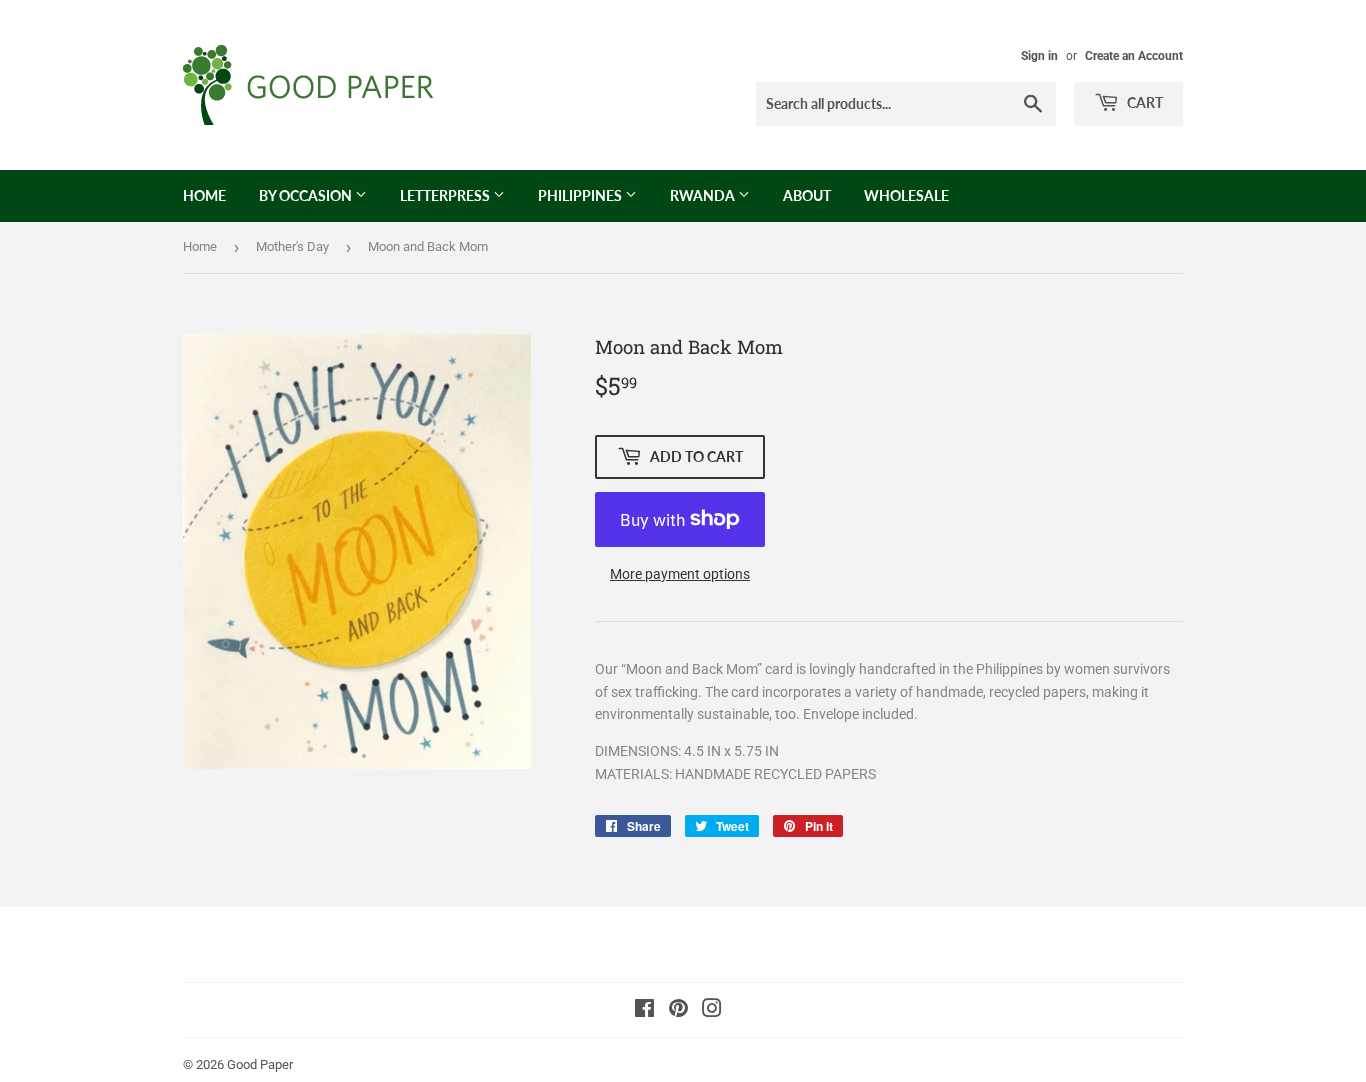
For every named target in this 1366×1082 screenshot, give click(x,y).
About (807, 195)
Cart (1143, 102)
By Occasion (307, 195)
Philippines (581, 195)
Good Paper (260, 1064)
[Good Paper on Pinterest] (678, 1011)
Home (204, 195)
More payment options (680, 574)
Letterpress (446, 195)
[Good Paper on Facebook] (644, 1011)
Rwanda (704, 195)
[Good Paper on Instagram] (712, 1011)
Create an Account (1134, 56)
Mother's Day (292, 246)
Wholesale (906, 195)
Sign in (1039, 56)
